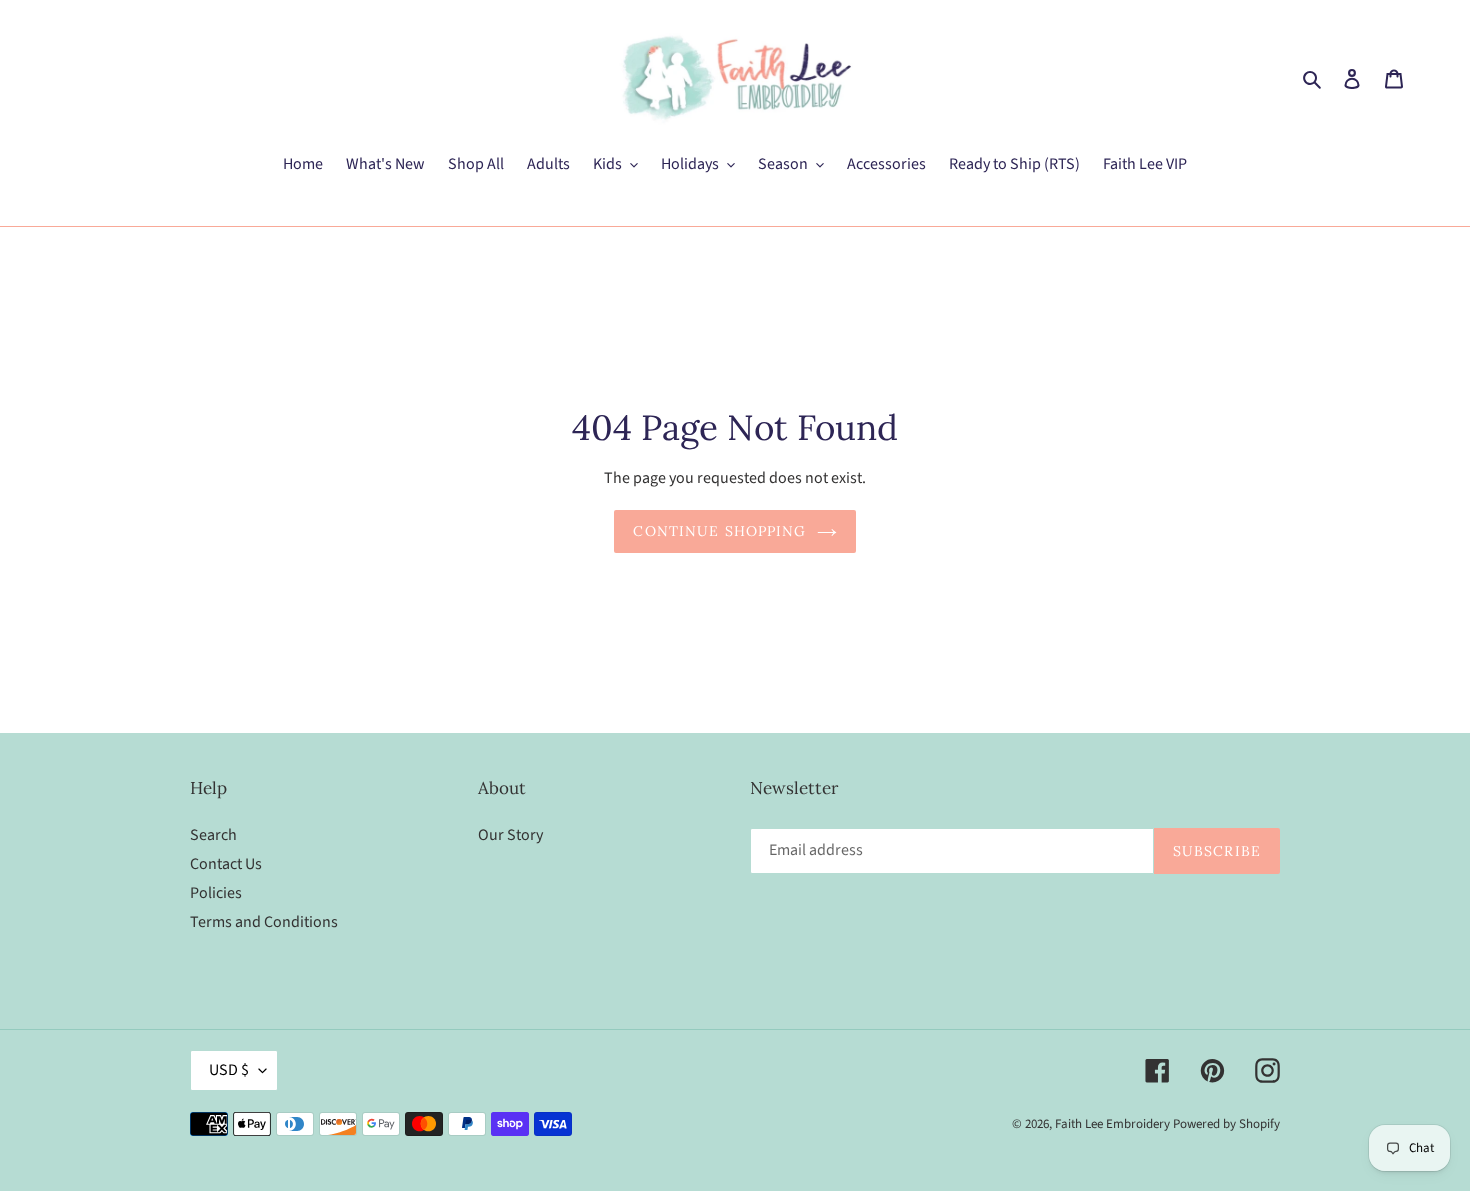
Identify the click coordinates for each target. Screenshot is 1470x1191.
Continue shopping (719, 531)
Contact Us (226, 864)
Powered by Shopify (1226, 1124)
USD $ (229, 1070)
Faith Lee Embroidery (1112, 1124)
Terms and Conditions (264, 922)
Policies (216, 893)
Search (213, 835)
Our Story (510, 835)
